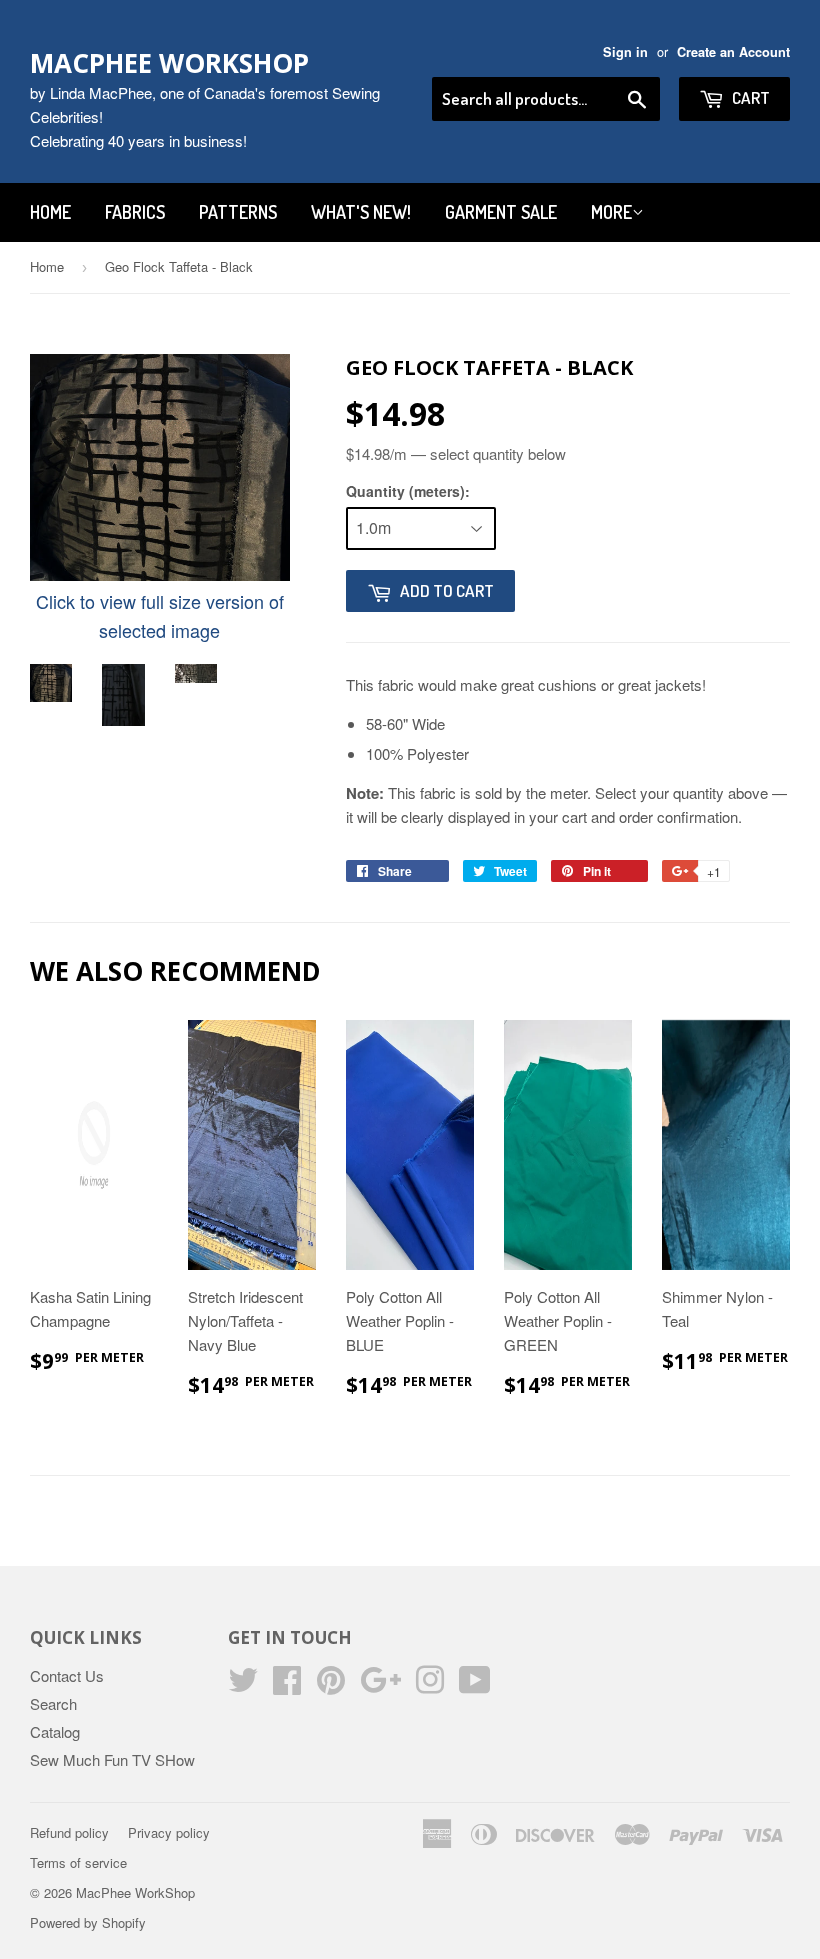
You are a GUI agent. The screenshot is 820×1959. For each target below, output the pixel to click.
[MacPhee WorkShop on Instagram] (430, 1685)
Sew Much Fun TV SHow (112, 1759)
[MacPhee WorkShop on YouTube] (475, 1685)
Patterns (238, 212)
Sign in (625, 52)
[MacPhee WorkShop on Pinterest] (331, 1685)
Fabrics (135, 212)
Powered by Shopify (88, 1922)
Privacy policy (169, 1832)
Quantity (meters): (408, 491)
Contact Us (67, 1675)
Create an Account (733, 52)
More (611, 212)
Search (53, 1703)
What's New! (361, 212)
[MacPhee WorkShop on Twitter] (243, 1685)
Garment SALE (501, 212)
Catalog (55, 1731)
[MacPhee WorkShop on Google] (380, 1685)
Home (50, 212)
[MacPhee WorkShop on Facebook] (287, 1685)
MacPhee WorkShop (169, 63)
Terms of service (78, 1862)
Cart (749, 97)
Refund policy (69, 1832)
